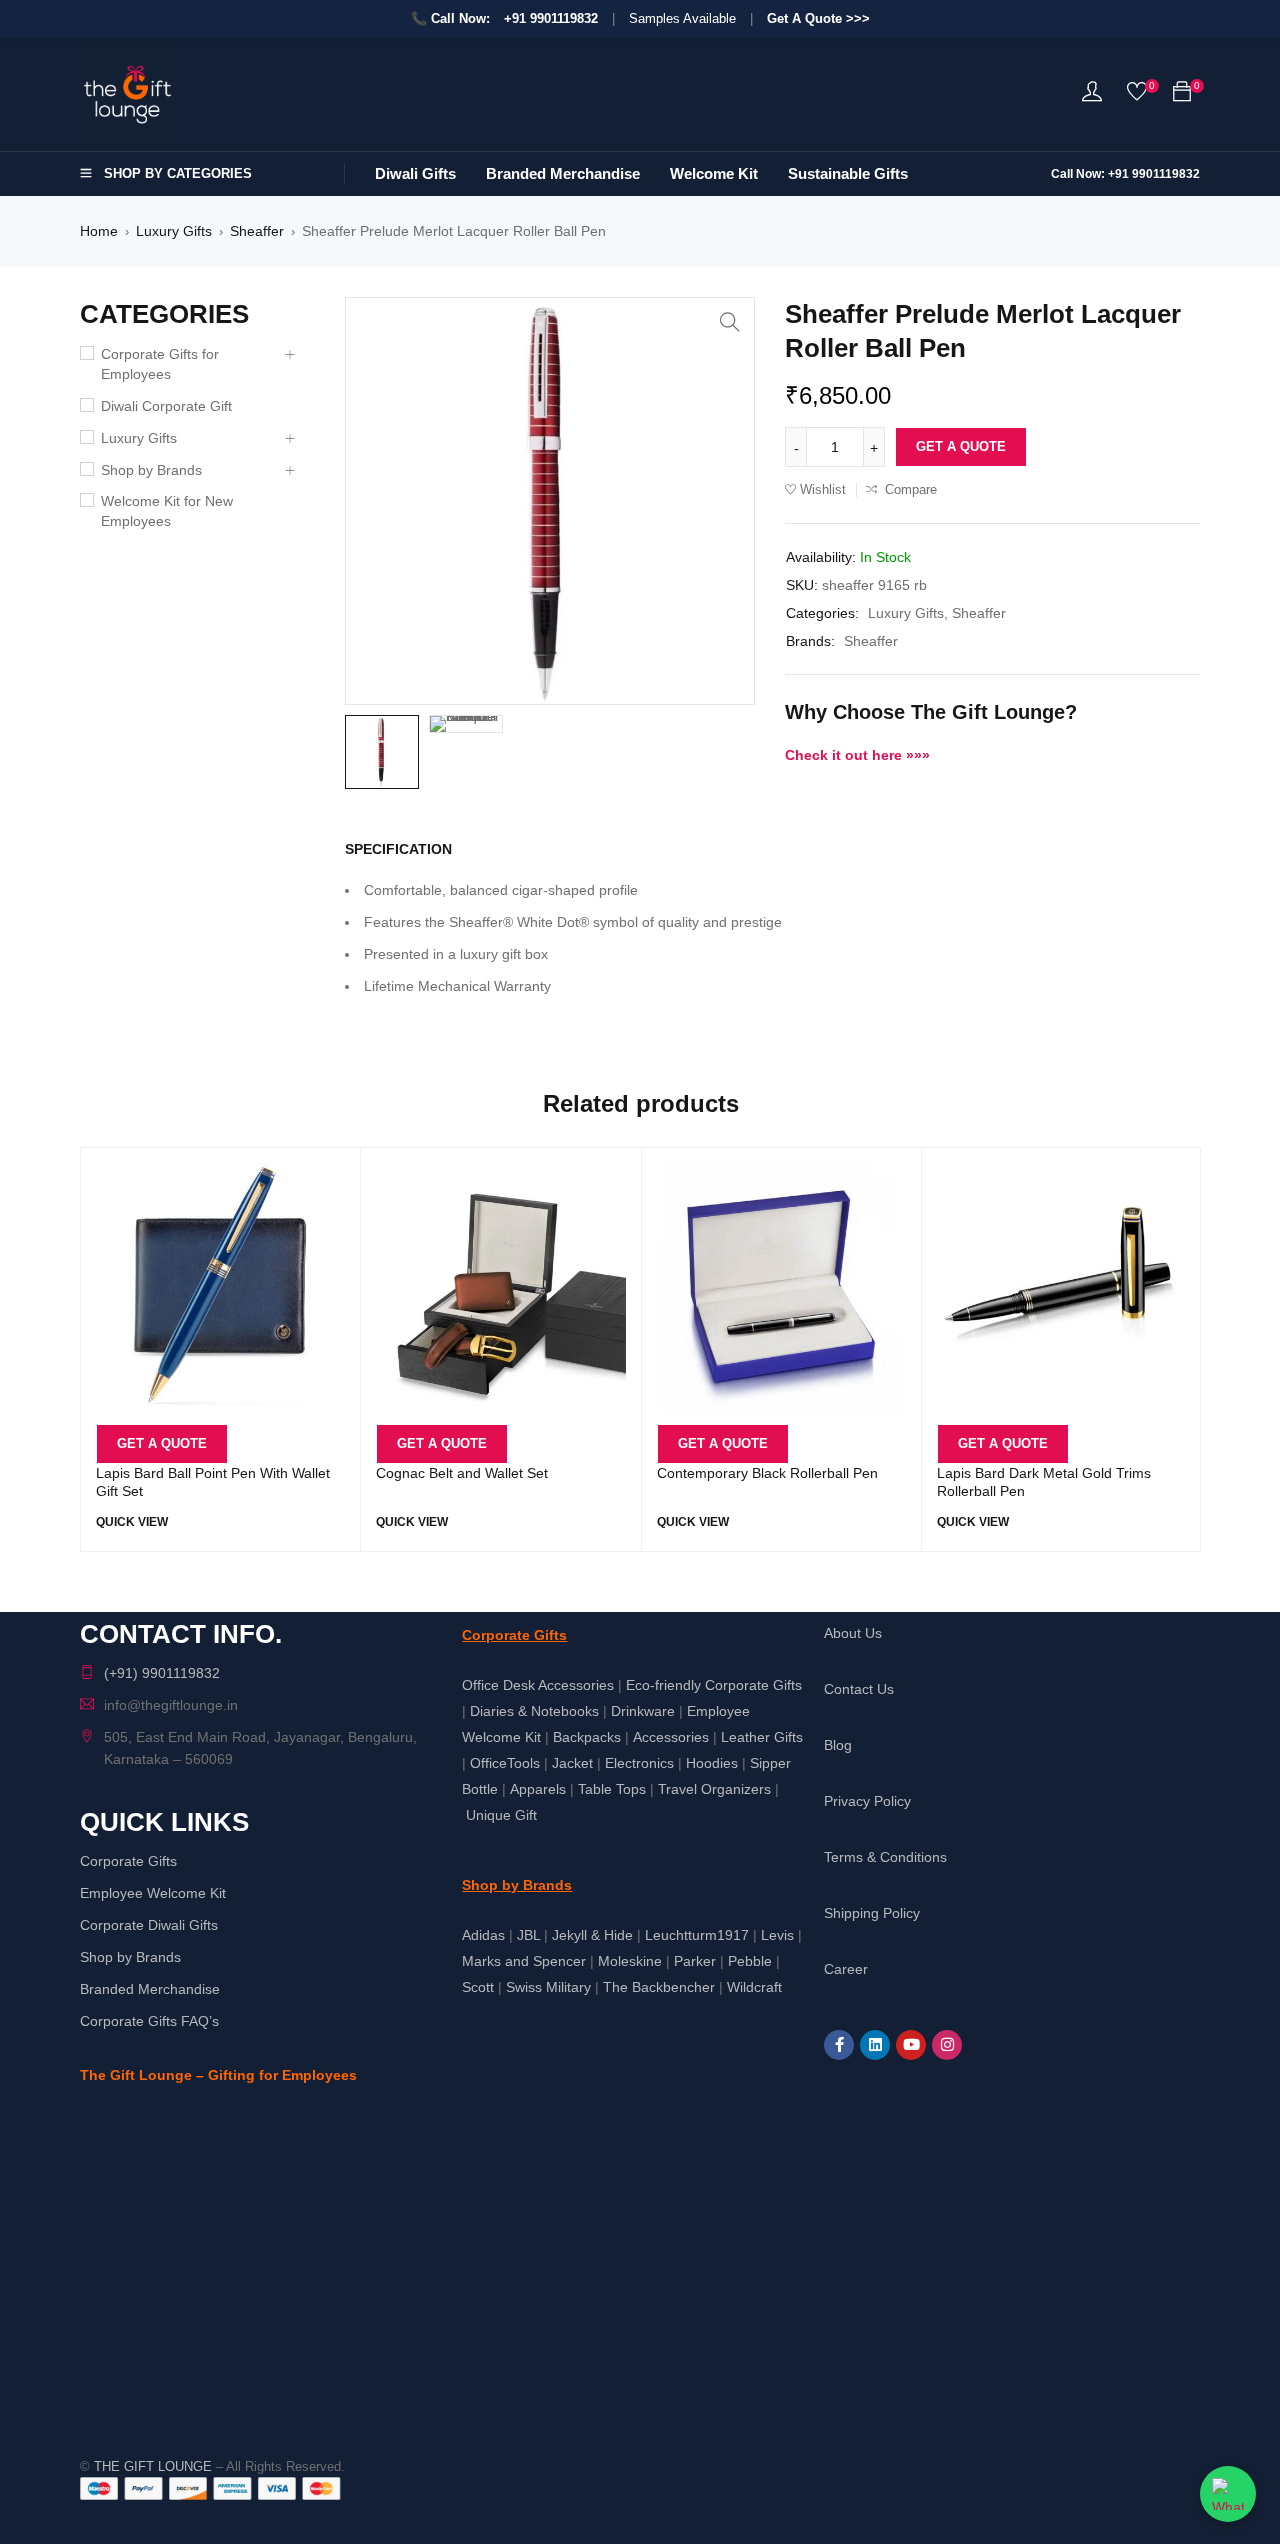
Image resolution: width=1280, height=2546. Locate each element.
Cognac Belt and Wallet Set (462, 1473)
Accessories (671, 1737)
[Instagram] (947, 2045)
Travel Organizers (714, 1789)
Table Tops (612, 1789)
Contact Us (859, 1689)
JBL (528, 1935)
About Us (853, 1633)
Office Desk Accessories (538, 1685)
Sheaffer (257, 231)
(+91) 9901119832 (162, 1673)
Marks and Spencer (524, 1961)
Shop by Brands (151, 470)
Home (99, 231)
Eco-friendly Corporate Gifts (714, 1685)
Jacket (572, 1763)
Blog (838, 1745)
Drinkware (643, 1711)
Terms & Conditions (885, 1857)
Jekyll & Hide (592, 1935)
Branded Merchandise (150, 1989)
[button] (730, 322)
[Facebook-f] (839, 2045)
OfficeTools (505, 1763)
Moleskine (630, 1961)
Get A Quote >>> (818, 18)
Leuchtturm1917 (697, 1935)
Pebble (750, 1961)
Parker (695, 1961)
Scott (478, 1987)
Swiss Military (548, 1987)
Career (846, 1969)
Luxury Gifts (174, 231)
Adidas (483, 1935)
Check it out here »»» (857, 755)
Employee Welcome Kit (153, 1893)
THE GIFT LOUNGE (153, 2466)
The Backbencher (659, 1987)
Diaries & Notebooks (534, 1711)
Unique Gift (501, 1815)
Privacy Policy (867, 1801)
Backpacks (587, 1737)
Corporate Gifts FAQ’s (149, 2021)
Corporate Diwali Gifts (149, 1925)
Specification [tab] (398, 849)
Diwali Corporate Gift (166, 406)
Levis (777, 1935)
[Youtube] (911, 2045)
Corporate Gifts (128, 1861)
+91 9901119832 (551, 18)
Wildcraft (754, 1987)
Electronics (639, 1763)
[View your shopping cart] (1182, 95)
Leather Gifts (762, 1737)
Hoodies (712, 1763)
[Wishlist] (1137, 95)
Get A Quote (961, 446)
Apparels (538, 1789)
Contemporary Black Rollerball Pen (767, 1473)
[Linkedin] (875, 2045)
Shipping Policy (872, 1913)
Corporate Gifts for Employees (160, 364)
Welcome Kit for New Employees (167, 511)
